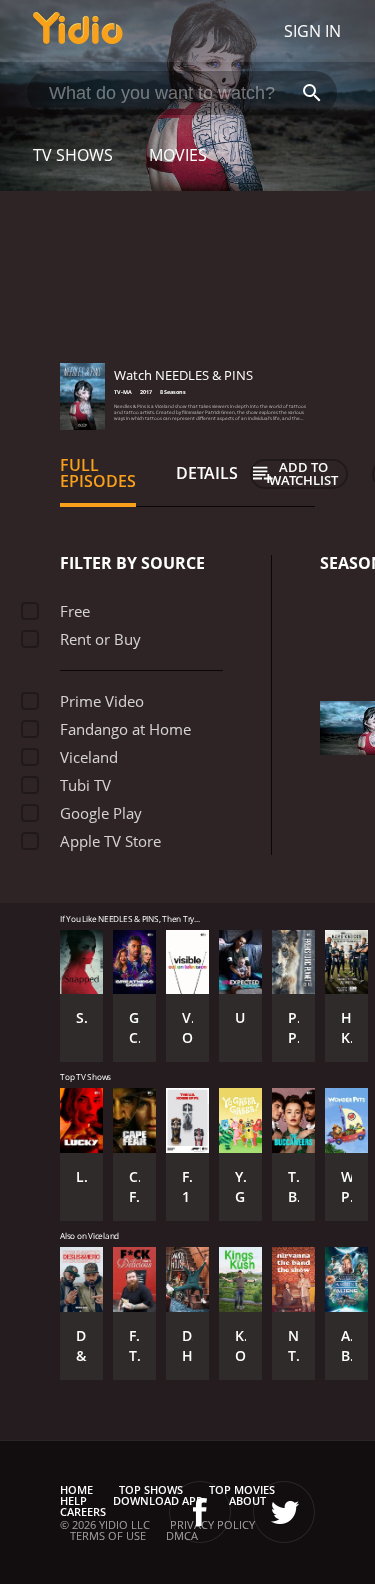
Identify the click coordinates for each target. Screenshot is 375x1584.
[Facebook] (200, 1512)
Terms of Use (108, 1535)
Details (207, 473)
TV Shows (73, 155)
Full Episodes (98, 473)
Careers (83, 1511)
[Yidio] (78, 31)
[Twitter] (284, 1512)
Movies (178, 155)
